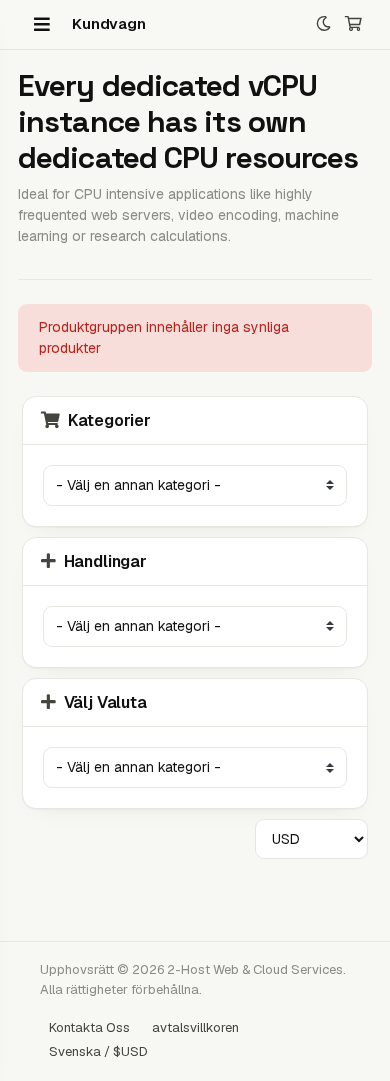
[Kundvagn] (353, 24)
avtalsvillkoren (195, 1027)
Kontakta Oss (89, 1027)
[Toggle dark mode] (323, 24)
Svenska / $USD (98, 1051)
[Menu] (42, 24)
